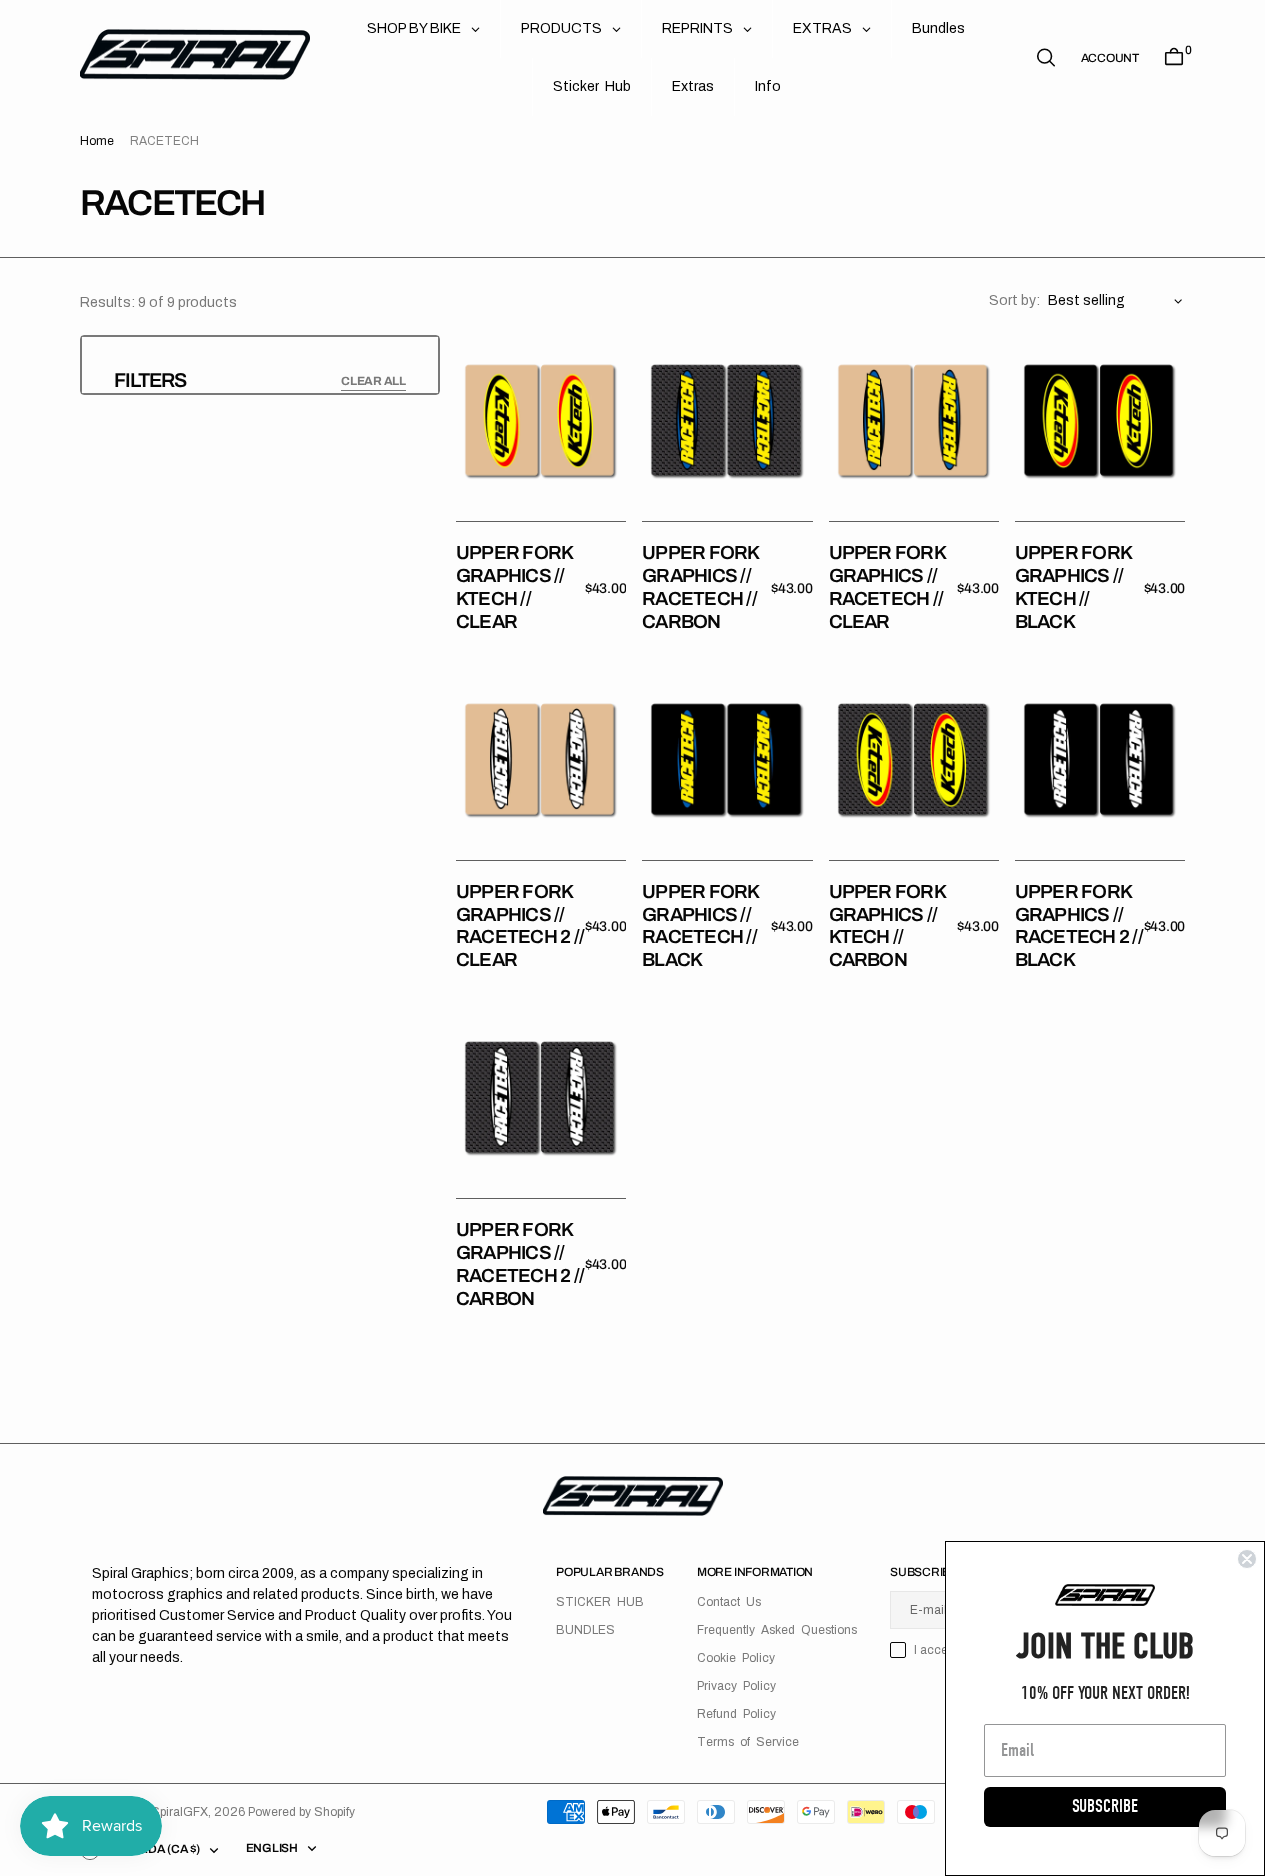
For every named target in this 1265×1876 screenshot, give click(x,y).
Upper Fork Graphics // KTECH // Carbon (887, 925)
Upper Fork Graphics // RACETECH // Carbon (700, 586)
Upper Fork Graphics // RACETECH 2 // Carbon (520, 1263)
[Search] (1046, 57)
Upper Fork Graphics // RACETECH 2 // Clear (520, 925)
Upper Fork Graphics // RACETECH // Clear (887, 586)
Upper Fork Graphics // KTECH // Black (1073, 586)
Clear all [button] (373, 381)
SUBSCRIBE (1105, 1806)
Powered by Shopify (301, 1812)
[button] (1110, 58)
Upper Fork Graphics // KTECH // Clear (514, 586)
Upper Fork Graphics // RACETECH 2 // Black (1079, 925)
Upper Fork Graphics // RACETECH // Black (700, 925)
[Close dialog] (1247, 1559)
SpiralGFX (179, 1812)
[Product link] (541, 420)
